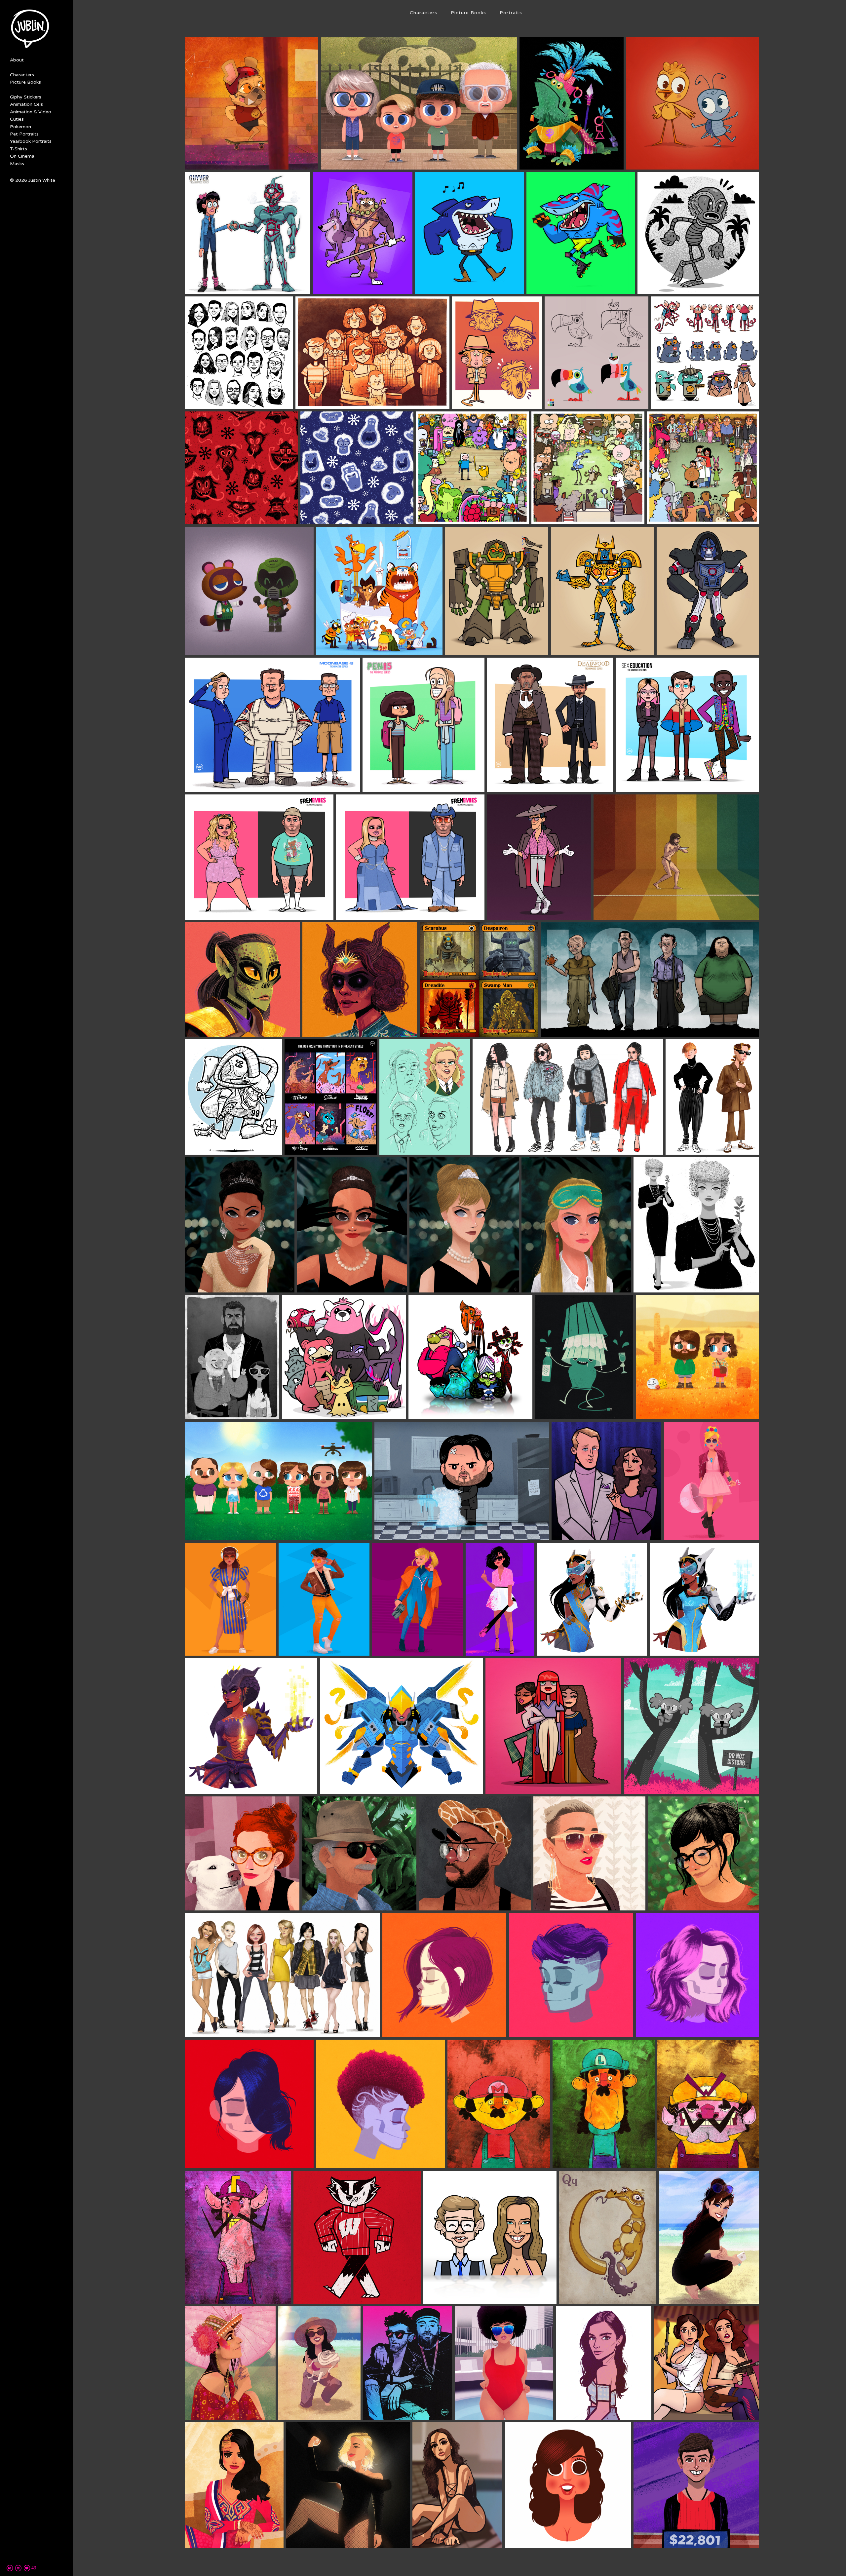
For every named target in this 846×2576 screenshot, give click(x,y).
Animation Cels (26, 104)
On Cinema (22, 156)
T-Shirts (19, 149)
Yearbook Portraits (31, 141)
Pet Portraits (24, 134)
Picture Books (25, 82)
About (17, 60)
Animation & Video (31, 112)
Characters (22, 75)
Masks (17, 164)
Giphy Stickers (26, 97)
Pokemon (20, 127)
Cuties (17, 119)
